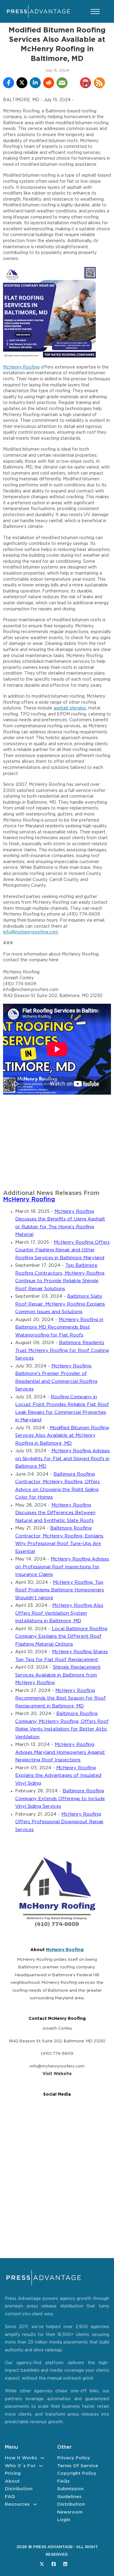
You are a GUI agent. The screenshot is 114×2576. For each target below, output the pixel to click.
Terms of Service (78, 2466)
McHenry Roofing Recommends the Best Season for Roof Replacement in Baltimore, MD (60, 1698)
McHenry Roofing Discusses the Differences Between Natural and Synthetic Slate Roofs (55, 1513)
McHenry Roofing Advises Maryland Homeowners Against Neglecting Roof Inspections (60, 1752)
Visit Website (57, 2074)
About (12, 2481)
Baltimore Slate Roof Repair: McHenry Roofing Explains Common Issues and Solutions (60, 1304)
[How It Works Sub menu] (42, 2458)
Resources (17, 2504)
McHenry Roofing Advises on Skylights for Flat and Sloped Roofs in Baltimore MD (62, 1459)
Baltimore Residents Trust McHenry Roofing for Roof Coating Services (62, 1350)
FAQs (63, 2481)
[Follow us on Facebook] (54, 2564)
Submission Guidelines (70, 2493)
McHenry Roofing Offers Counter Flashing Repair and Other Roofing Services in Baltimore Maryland (62, 1250)
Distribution (19, 2489)
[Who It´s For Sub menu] (41, 2466)
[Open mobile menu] (95, 12)
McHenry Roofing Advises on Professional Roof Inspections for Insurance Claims (62, 1567)
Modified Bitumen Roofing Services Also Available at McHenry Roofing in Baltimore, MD (62, 1436)
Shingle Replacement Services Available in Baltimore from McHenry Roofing (58, 1675)
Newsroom (70, 2512)
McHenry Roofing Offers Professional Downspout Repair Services (59, 1822)
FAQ (10, 2497)
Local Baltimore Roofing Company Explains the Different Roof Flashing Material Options (61, 1637)
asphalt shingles (70, 708)
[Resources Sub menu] (35, 2504)
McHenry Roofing (21, 367)
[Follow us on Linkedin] (65, 2564)
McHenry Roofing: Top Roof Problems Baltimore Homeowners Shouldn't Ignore (60, 1590)
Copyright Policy (77, 2473)
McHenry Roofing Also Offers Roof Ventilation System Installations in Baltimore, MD (59, 1613)
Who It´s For (20, 2466)
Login (64, 2520)
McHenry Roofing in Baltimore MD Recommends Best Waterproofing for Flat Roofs (59, 1327)
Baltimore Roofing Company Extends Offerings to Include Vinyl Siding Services (60, 1799)
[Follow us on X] (42, 2564)
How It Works (21, 2458)
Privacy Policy (74, 2458)
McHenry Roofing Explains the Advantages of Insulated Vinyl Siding (58, 1776)
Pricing (13, 2473)
